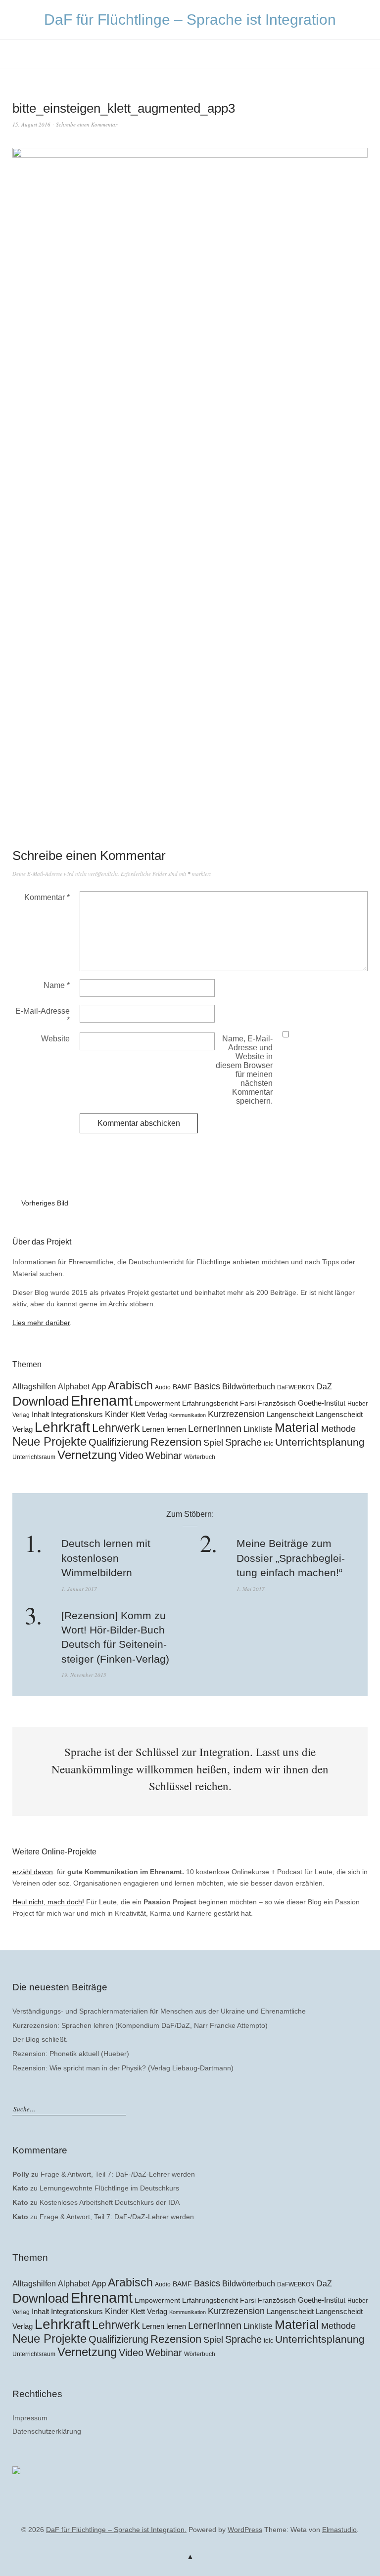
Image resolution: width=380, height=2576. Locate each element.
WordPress (245, 2530)
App (99, 1387)
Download (41, 1401)
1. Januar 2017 (79, 1589)
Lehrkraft (62, 1427)
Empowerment (157, 1403)
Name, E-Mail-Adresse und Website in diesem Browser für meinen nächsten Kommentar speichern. (244, 1070)
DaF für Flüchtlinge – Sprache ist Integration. (116, 2530)
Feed (206, 2515)
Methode (338, 1429)
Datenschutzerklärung (47, 2431)
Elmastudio (339, 2530)
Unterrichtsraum (34, 1457)
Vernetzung (87, 1455)
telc (268, 1444)
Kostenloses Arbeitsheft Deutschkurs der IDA (110, 2202)
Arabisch (130, 1385)
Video (131, 1456)
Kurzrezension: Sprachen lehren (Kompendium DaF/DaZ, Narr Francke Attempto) (140, 2025)
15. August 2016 (31, 124)
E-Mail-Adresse (43, 1015)
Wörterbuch (200, 1457)
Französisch (277, 1403)
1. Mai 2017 (251, 1589)
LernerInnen (215, 1428)
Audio (163, 1387)
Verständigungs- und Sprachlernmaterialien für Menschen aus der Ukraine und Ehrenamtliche (159, 2011)
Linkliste (258, 1429)
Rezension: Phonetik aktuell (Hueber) (71, 2054)
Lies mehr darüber (41, 1323)
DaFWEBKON (296, 1387)
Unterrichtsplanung (320, 1442)
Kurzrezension (236, 1414)
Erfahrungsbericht (210, 1403)
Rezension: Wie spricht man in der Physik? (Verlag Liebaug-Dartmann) (123, 2068)
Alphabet (74, 1386)
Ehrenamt (102, 1400)
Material (297, 1428)
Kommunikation (188, 1415)
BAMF (182, 1387)
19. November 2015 (84, 1675)
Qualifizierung (119, 1442)
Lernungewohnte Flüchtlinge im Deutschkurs (109, 2188)
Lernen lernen (164, 1429)
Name (57, 985)
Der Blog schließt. (40, 2039)
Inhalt (40, 1415)
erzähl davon (33, 1872)
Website (55, 1039)
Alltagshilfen (34, 1386)
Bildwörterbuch (249, 1386)
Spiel (213, 1443)
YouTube (189, 2515)
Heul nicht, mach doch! (48, 1902)
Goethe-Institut (322, 1403)
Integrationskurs (77, 1415)
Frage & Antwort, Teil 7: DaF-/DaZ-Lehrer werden (118, 2174)
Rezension (176, 1442)
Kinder (117, 1414)
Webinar (164, 1456)
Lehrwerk (116, 1428)
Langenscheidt (290, 1415)
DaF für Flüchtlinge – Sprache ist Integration (190, 20)
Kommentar (47, 897)
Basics (207, 1386)
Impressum (30, 2418)
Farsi (248, 1403)
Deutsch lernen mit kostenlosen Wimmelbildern (106, 1558)
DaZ (324, 1386)
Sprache (243, 1442)
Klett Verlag (149, 1414)
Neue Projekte (49, 1442)
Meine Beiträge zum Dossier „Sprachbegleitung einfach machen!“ (291, 1558)
